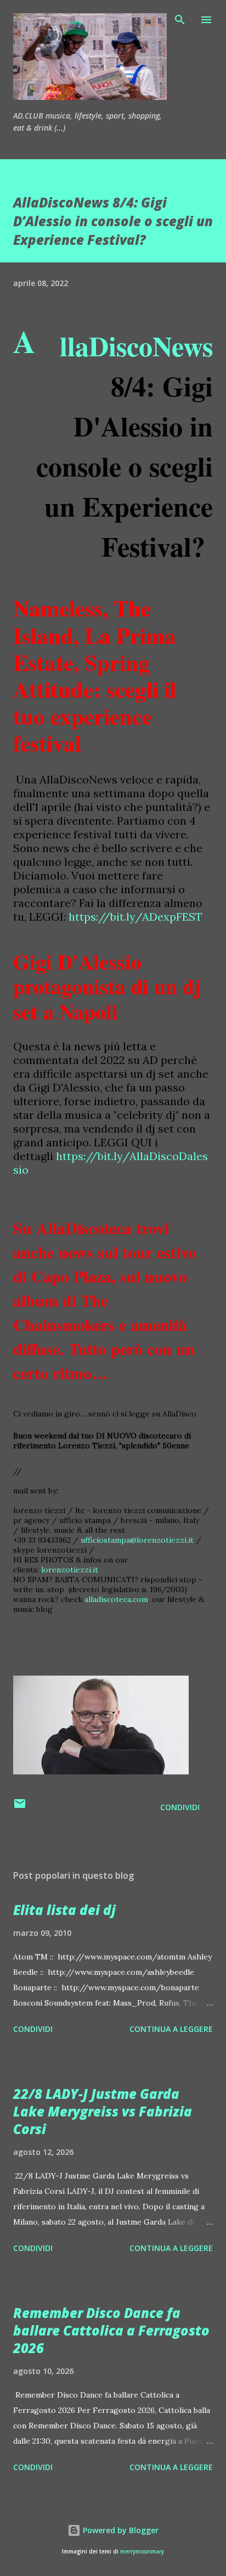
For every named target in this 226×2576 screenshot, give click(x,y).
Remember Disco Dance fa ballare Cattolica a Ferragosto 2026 (111, 2330)
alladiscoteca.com (116, 1599)
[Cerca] (180, 20)
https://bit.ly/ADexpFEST (135, 917)
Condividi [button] (180, 1807)
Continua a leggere (171, 2029)
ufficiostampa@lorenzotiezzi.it (137, 1540)
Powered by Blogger (120, 2530)
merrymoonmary (142, 2552)
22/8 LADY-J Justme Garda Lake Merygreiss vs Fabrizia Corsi (103, 2111)
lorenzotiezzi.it (70, 1570)
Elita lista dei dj (64, 1910)
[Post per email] (20, 1807)
